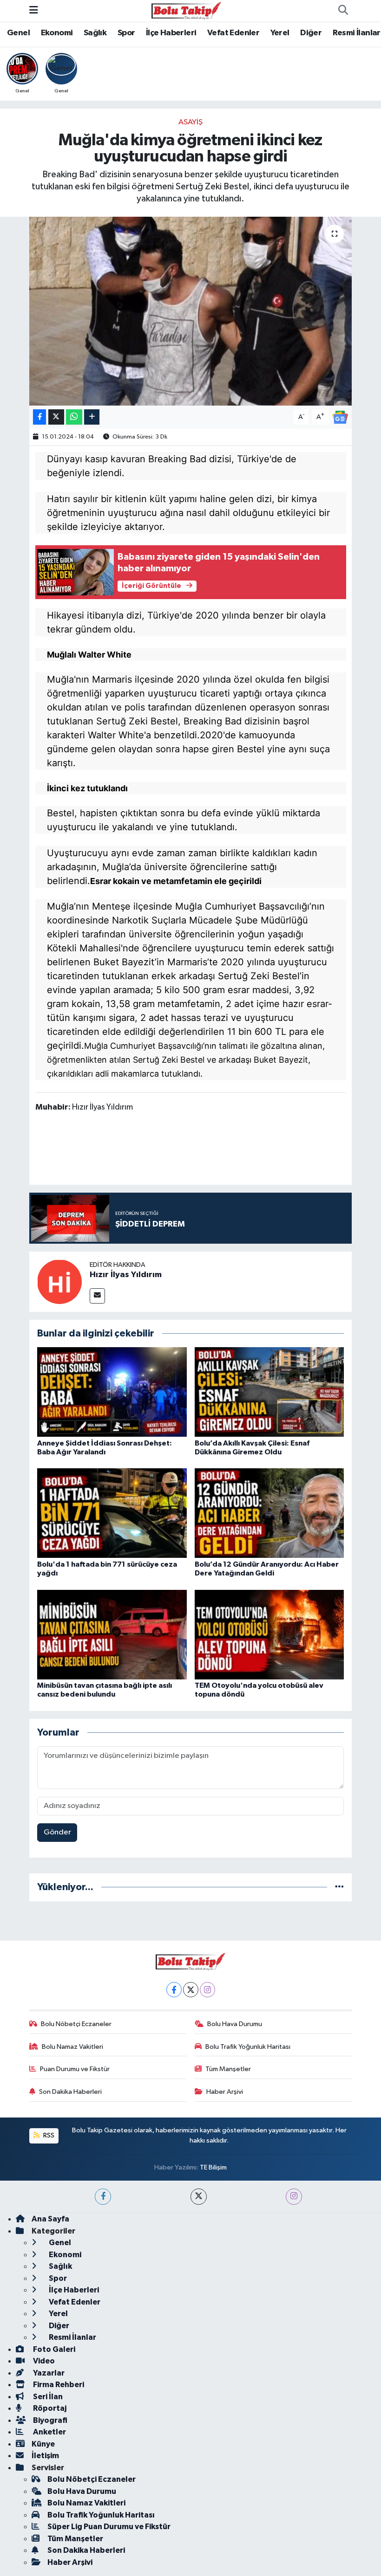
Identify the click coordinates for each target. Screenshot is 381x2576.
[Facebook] (174, 1990)
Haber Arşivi (225, 2092)
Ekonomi (57, 33)
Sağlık (95, 33)
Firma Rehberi (58, 2385)
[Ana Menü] (34, 10)
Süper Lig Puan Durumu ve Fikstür (109, 2527)
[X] (191, 1990)
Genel (18, 33)
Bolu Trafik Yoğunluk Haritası (248, 2047)
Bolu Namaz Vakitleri (72, 2047)
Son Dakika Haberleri (70, 2092)
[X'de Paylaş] (56, 417)
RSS (48, 2135)
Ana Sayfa (50, 2219)
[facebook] (103, 2197)
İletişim (45, 2456)
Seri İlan (47, 2397)
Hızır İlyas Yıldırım (126, 1275)
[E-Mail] (97, 1296)
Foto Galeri (53, 2349)
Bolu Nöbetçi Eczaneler (76, 2024)
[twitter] (199, 2197)
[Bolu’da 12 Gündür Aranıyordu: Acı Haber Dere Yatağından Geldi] (269, 1513)
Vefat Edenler (233, 33)
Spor (126, 33)
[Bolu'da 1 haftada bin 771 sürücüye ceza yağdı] (112, 1513)
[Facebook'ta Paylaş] (39, 417)
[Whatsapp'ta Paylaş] (74, 417)
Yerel (280, 33)
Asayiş (190, 122)
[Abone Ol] (340, 417)
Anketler (49, 2432)
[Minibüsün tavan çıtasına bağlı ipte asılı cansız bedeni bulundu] (112, 1634)
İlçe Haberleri (171, 33)
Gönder (57, 1832)
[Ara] (343, 11)
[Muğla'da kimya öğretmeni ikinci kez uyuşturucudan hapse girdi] (191, 311)
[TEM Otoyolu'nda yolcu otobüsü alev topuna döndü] (269, 1634)
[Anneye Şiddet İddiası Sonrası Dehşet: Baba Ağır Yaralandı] (112, 1392)
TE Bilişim (213, 2167)
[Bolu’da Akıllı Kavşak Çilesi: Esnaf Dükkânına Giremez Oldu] (269, 1392)
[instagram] (294, 2197)
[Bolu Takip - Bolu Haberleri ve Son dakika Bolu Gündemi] (186, 10)
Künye (43, 2444)
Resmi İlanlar (357, 33)
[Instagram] (207, 1990)
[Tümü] (339, 1887)
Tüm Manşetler (228, 2069)
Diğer (311, 33)
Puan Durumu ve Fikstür (75, 2069)
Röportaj (49, 2408)
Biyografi (49, 2420)
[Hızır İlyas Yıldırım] (59, 1282)
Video (43, 2361)
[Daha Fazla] (92, 417)
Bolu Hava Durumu (235, 2024)
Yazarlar (48, 2373)
